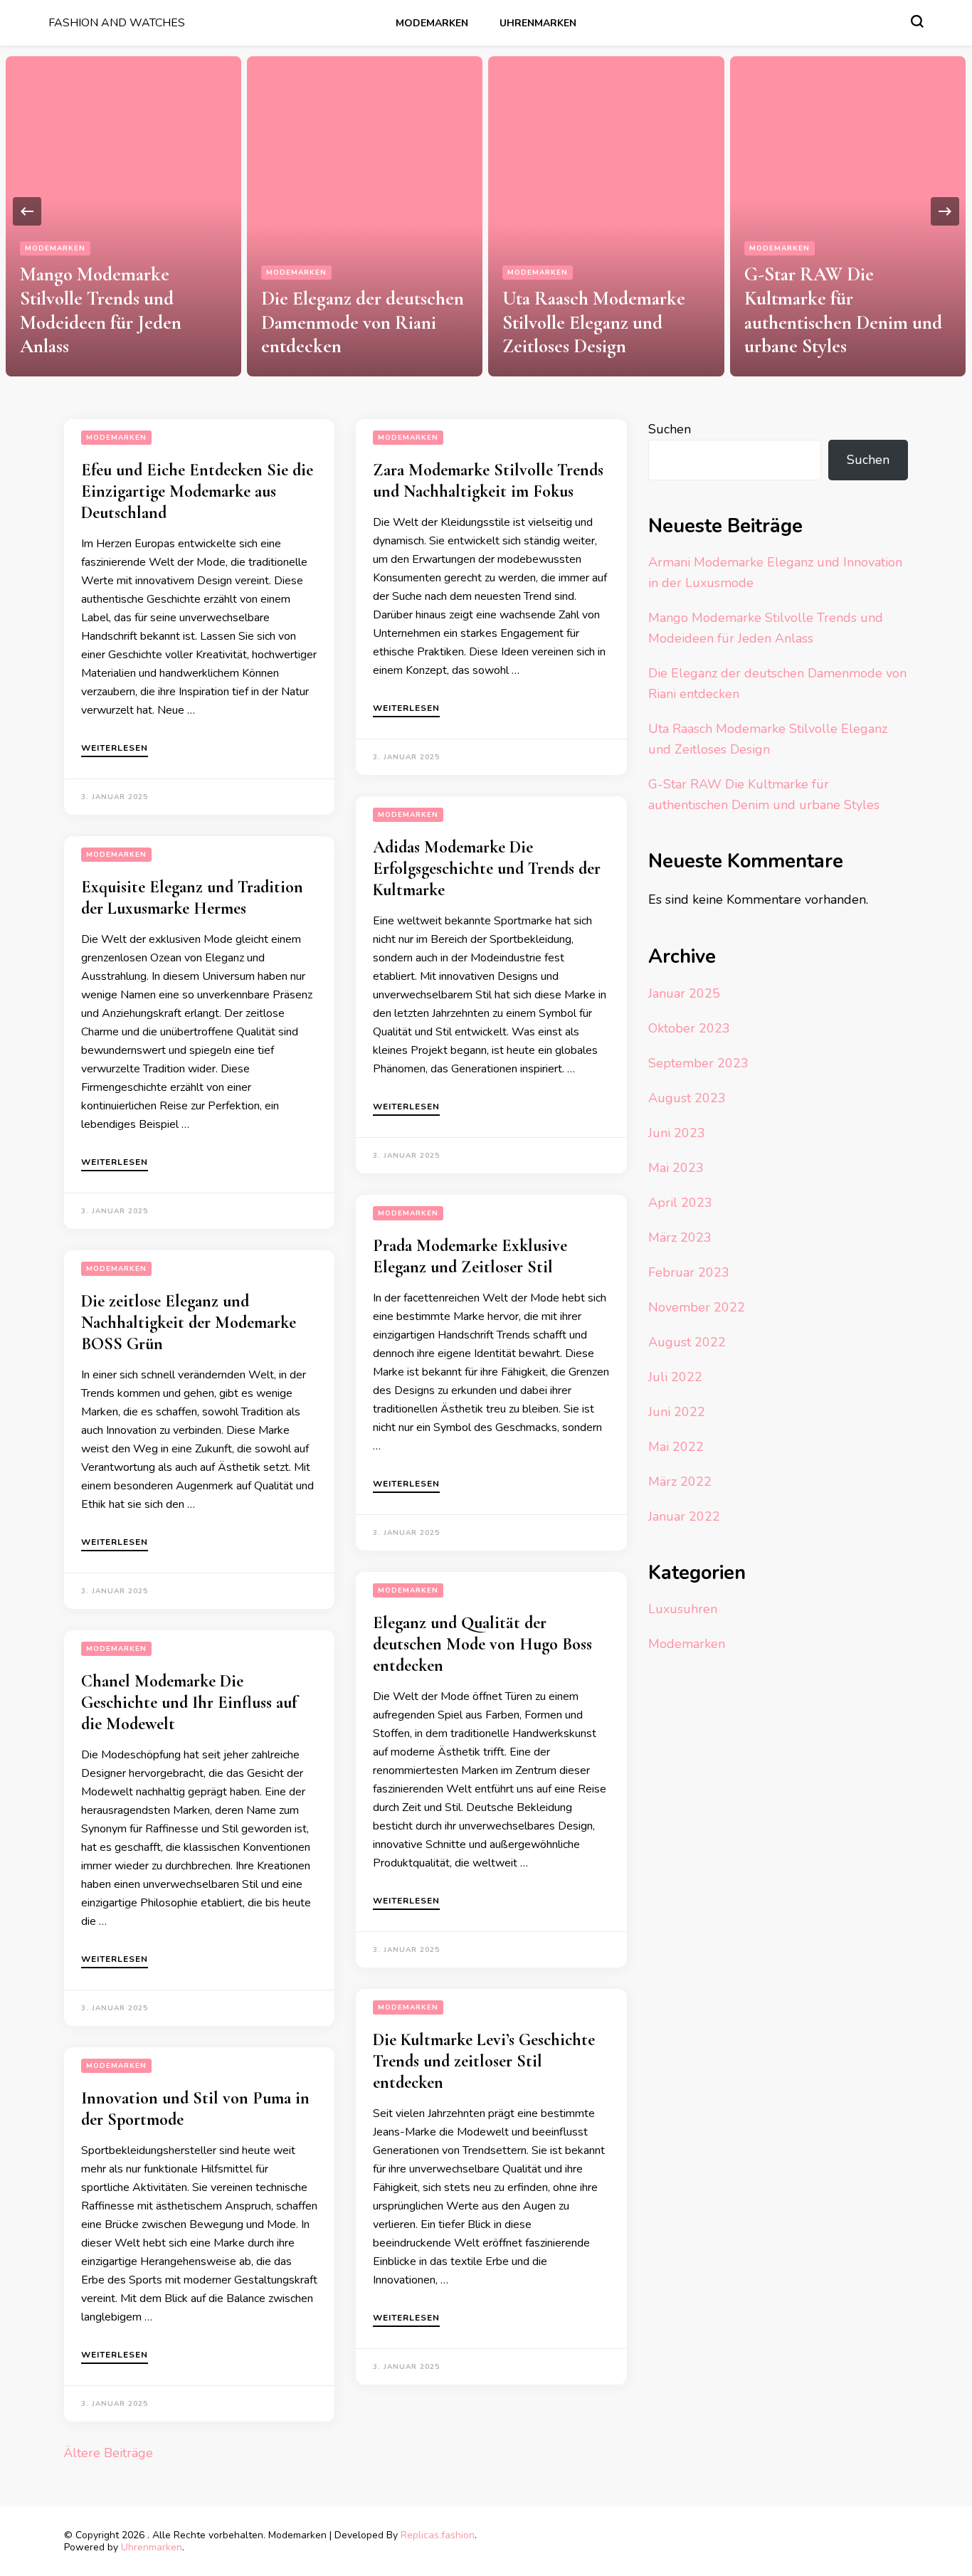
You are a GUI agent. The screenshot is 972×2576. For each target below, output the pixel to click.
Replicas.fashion (438, 2535)
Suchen (670, 429)
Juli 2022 (675, 1377)
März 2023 (680, 1237)
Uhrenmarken (538, 23)
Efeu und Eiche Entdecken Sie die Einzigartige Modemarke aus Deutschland (197, 491)
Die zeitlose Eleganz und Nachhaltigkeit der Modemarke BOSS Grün (189, 1323)
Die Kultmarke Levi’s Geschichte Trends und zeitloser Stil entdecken (484, 2061)
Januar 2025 (684, 993)
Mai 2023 (676, 1168)
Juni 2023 (677, 1133)
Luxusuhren (683, 1609)
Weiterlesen (115, 749)
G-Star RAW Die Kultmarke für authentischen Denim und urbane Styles (843, 310)
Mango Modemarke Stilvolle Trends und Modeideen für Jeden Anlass (101, 310)
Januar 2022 (684, 1516)
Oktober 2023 (689, 1028)
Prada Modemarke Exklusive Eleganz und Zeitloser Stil (470, 1256)
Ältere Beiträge (109, 2453)
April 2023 (680, 1203)
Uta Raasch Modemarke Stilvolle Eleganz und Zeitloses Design (594, 323)
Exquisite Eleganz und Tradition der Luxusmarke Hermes (192, 898)
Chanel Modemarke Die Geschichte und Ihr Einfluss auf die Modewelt (189, 1703)
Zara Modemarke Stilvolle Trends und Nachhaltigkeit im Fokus (488, 481)
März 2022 (680, 1482)
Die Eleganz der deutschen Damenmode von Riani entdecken (363, 323)
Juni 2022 (677, 1412)
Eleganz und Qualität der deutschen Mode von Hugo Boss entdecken (482, 1644)
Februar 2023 (689, 1272)
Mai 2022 (676, 1447)
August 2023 (687, 1098)
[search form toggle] (917, 21)
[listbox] (486, 211)
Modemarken (432, 23)
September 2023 (698, 1063)
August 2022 (687, 1342)
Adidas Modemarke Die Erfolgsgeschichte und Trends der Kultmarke (487, 869)
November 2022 (697, 1307)
